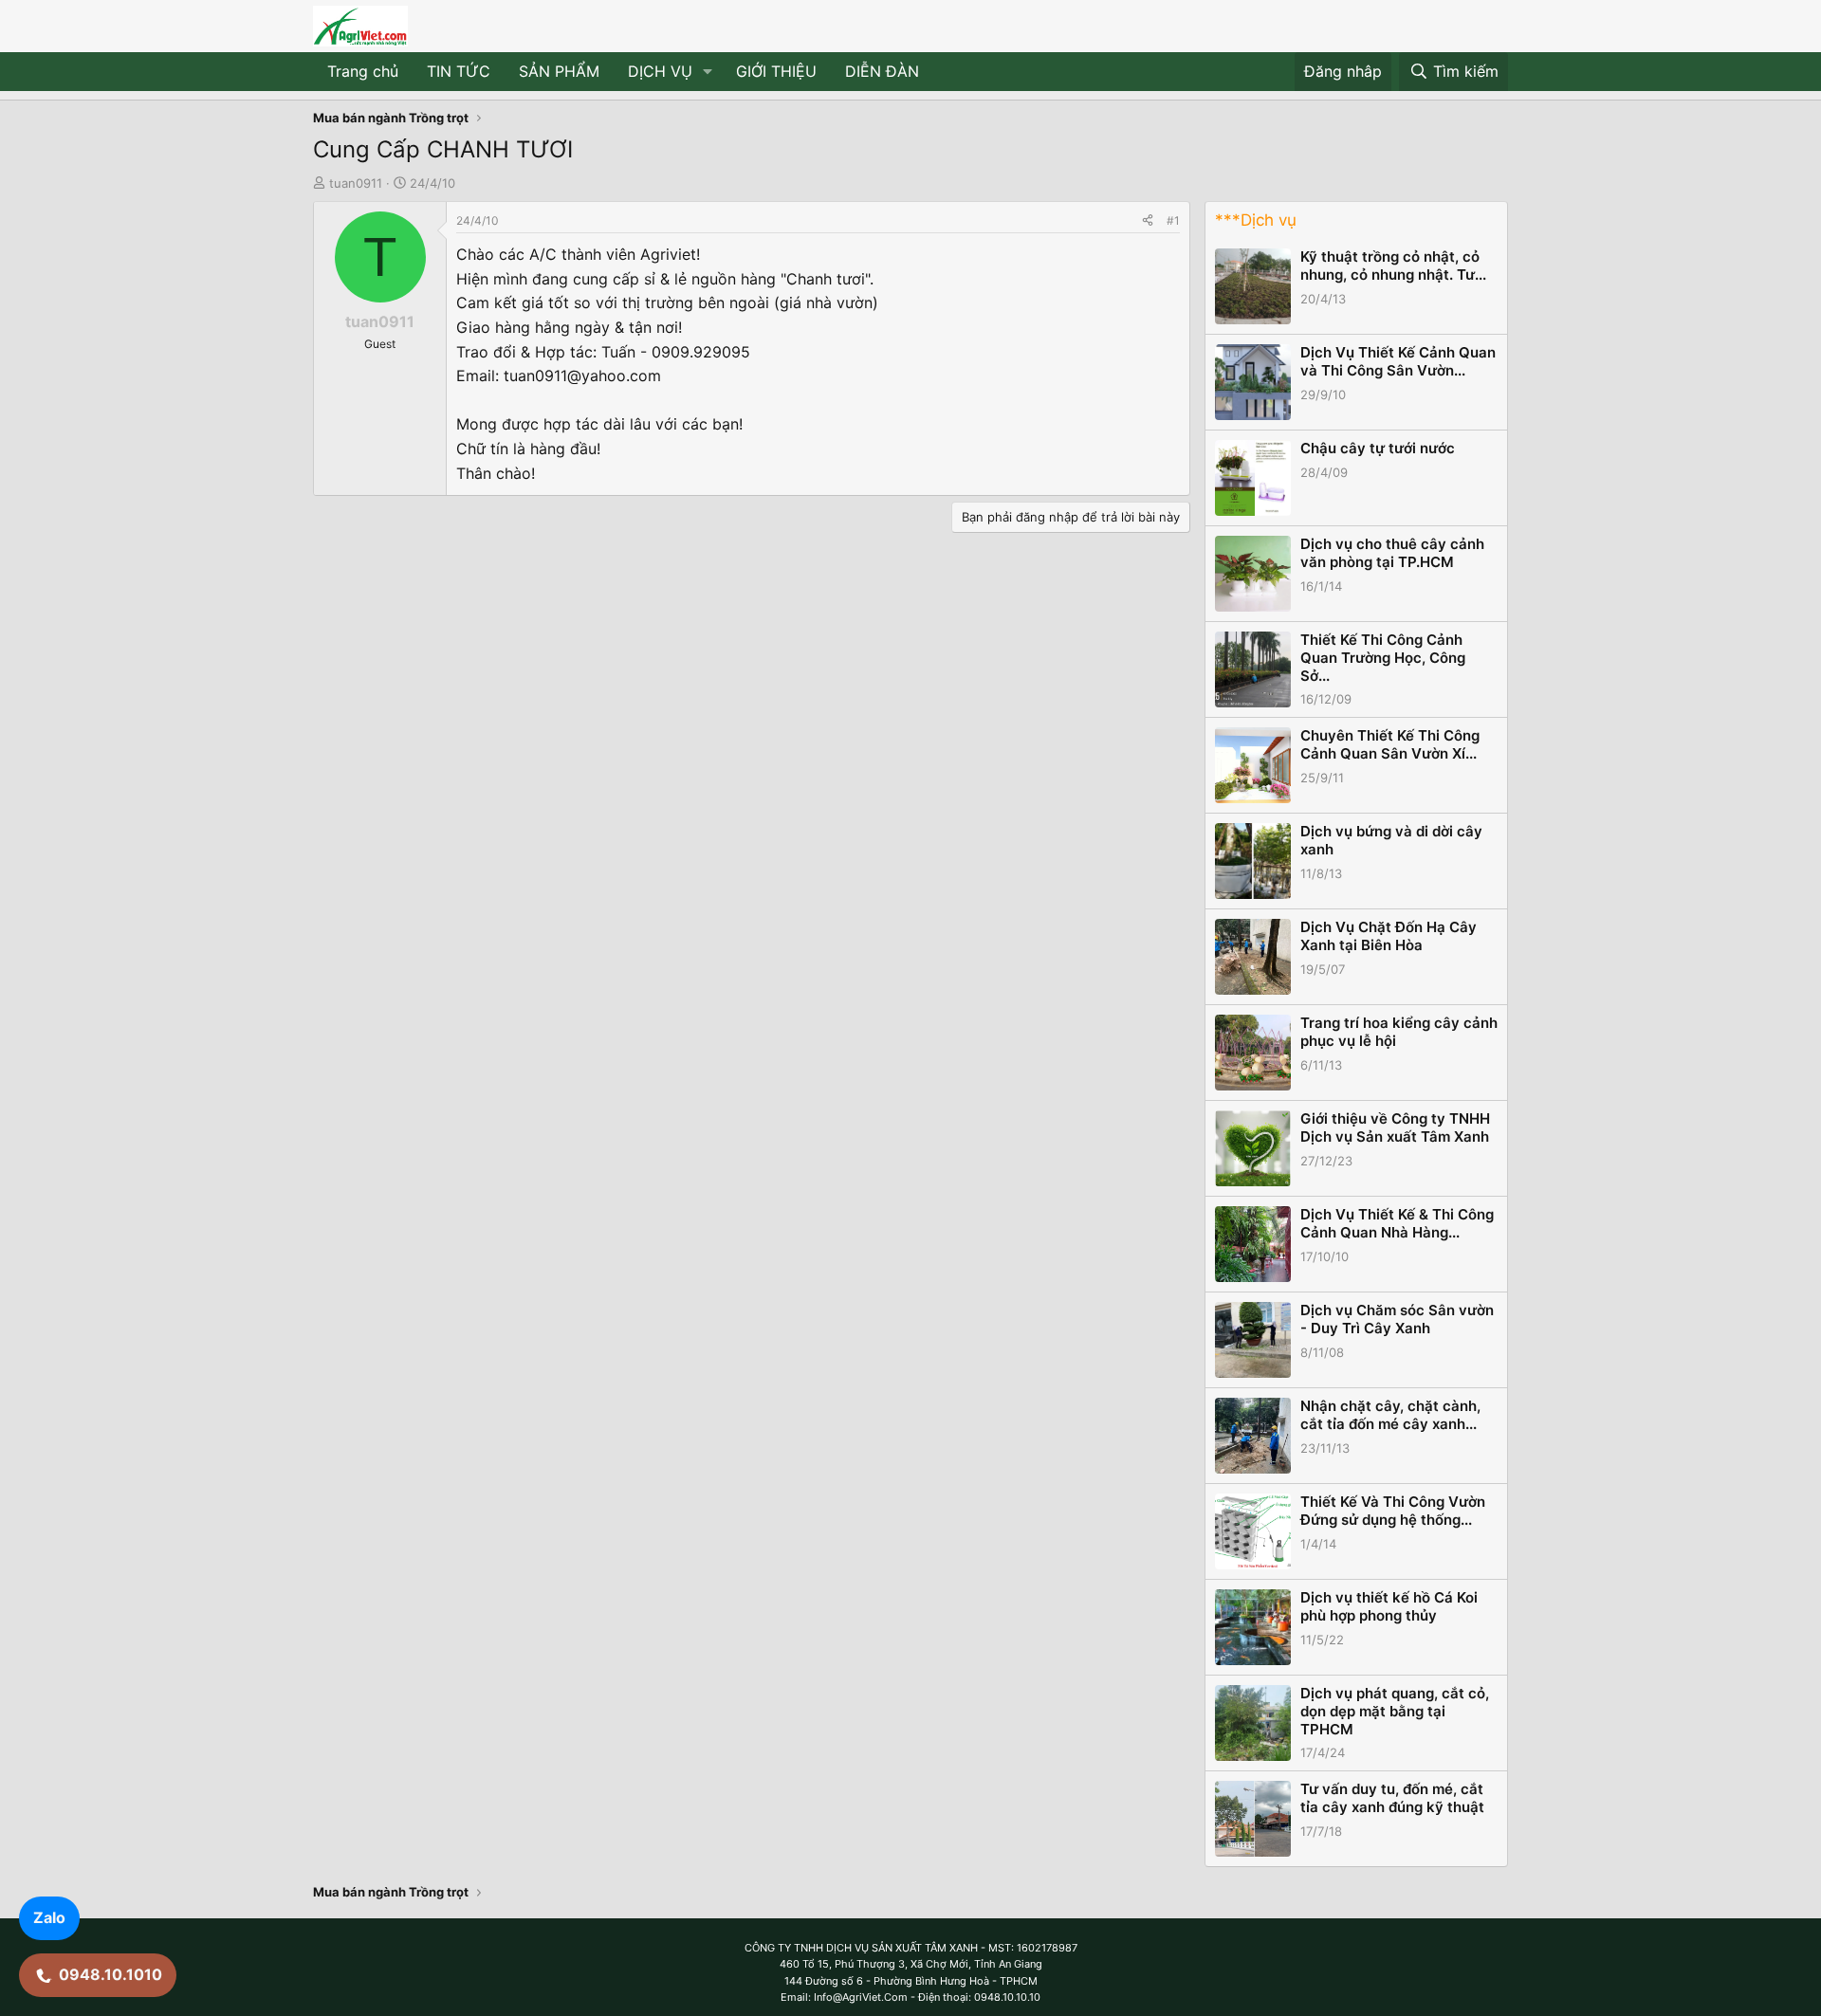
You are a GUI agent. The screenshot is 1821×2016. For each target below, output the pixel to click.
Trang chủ (363, 71)
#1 (1173, 220)
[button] (708, 72)
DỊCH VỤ (660, 71)
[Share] (1148, 220)
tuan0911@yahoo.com (582, 376)
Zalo (49, 1917)
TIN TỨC (459, 71)
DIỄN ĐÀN (882, 71)
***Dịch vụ (1256, 220)
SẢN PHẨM (559, 71)
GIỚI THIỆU (776, 71)
